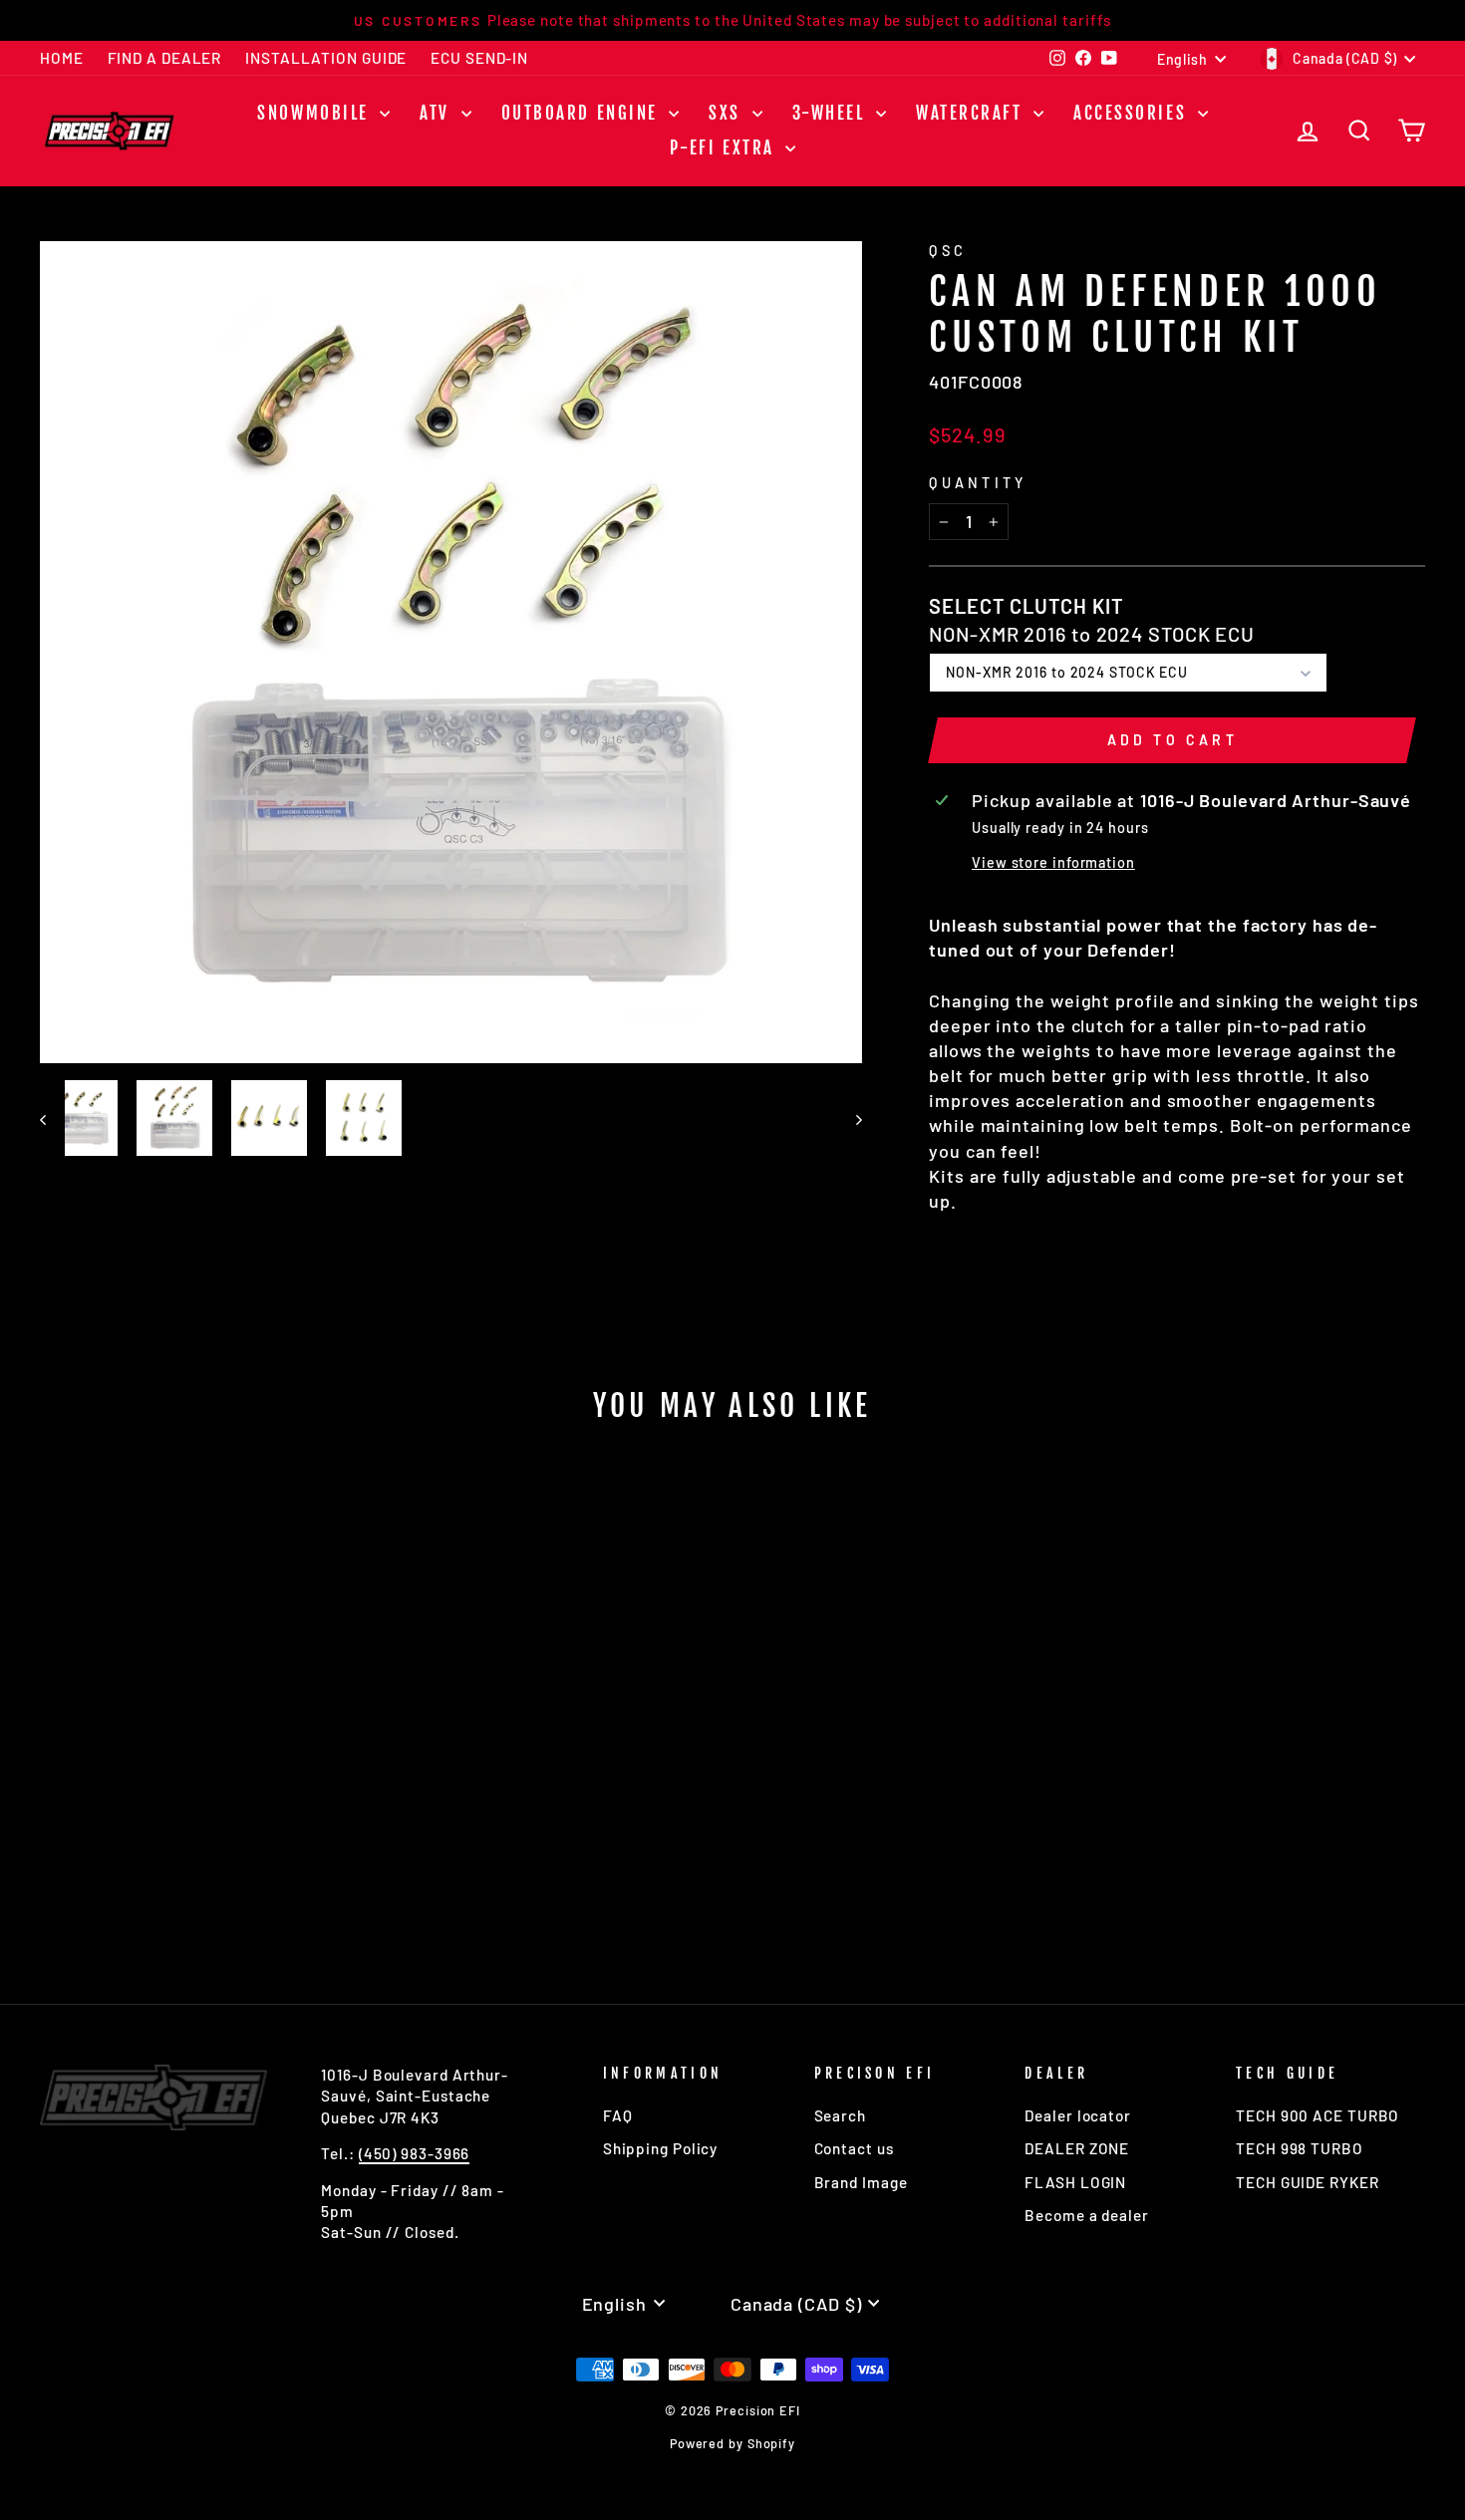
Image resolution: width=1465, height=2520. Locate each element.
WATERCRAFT (972, 113)
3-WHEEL (832, 113)
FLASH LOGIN (1075, 2182)
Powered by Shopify (732, 2443)
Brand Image (861, 2182)
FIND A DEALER (165, 58)
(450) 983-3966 (415, 2153)
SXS (728, 113)
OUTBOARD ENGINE (583, 113)
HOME (62, 58)
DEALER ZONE (1077, 2148)
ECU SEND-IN (479, 58)
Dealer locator (1078, 2115)
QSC (948, 251)
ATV (438, 113)
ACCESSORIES (1133, 113)
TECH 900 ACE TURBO (1318, 2115)
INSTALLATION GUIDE (326, 58)
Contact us (854, 2148)
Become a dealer (1087, 2215)
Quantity (978, 483)
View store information (1053, 862)
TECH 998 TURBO (1300, 2148)
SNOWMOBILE (316, 113)
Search (840, 2115)
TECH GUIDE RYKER (1307, 2182)
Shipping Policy (661, 2148)
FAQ (618, 2115)
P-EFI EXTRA (726, 148)
